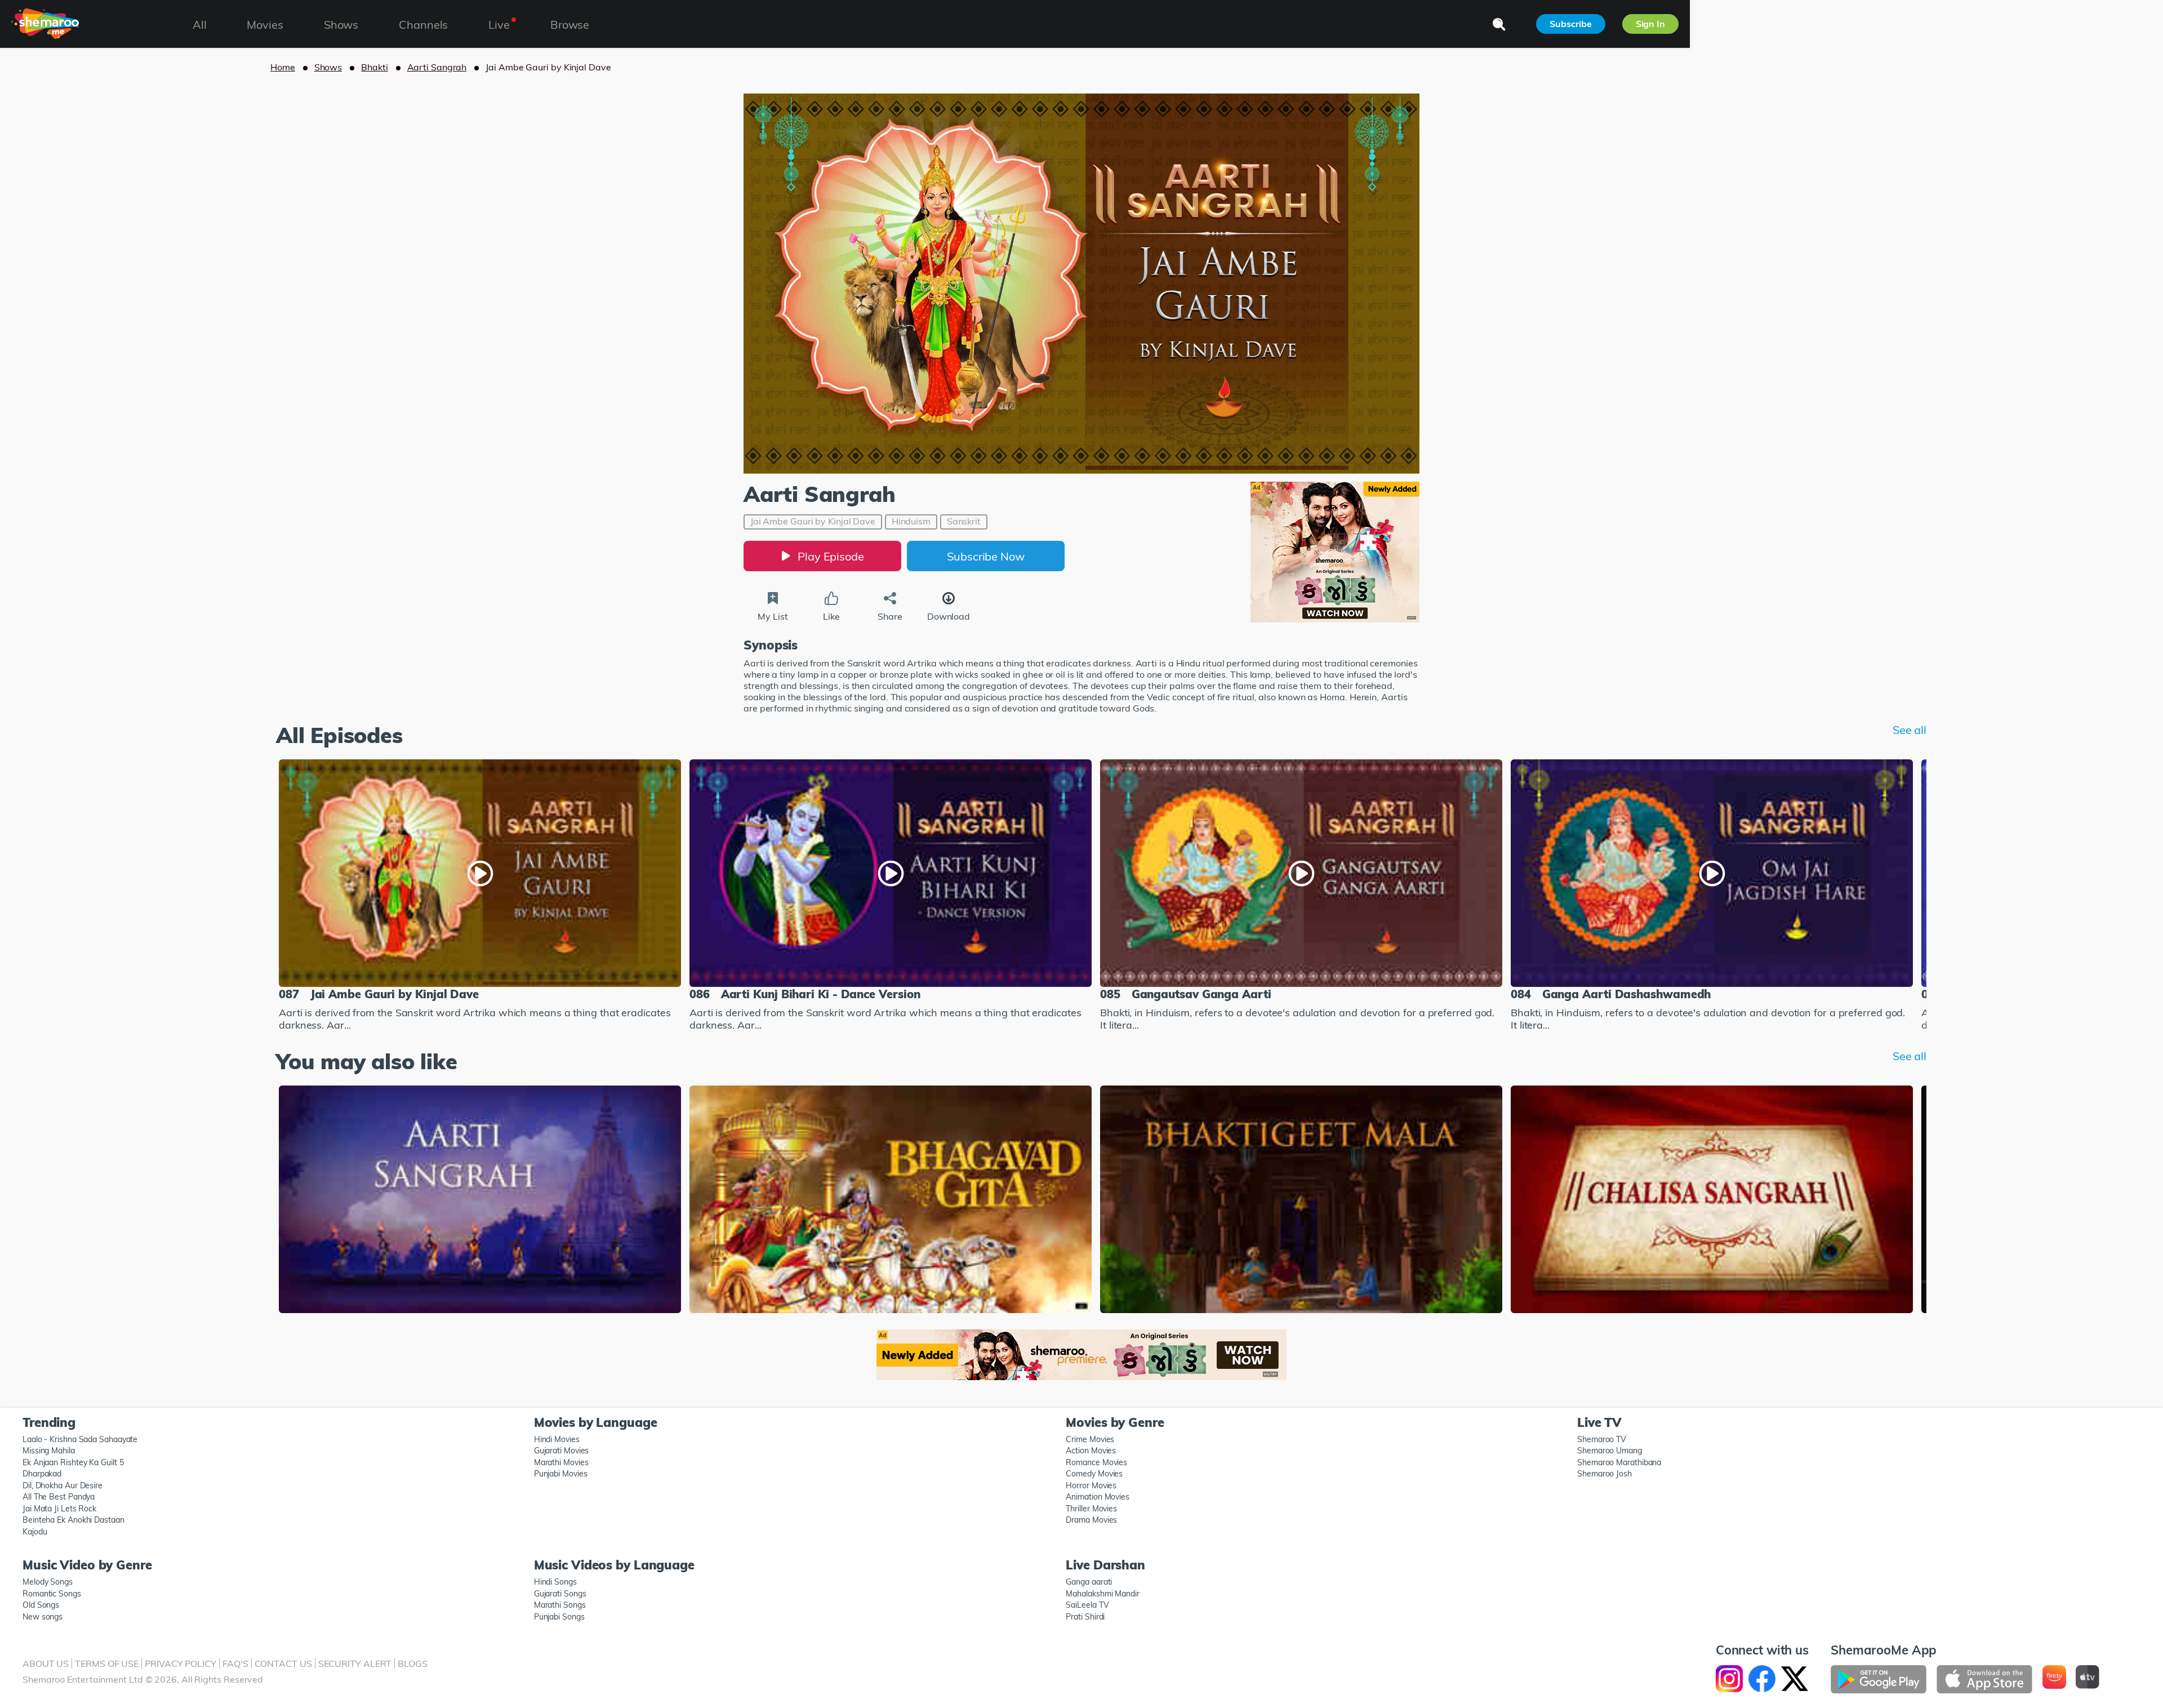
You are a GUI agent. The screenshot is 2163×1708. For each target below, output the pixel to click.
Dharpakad (42, 1474)
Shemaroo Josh (1605, 1474)
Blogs (413, 1663)
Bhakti (374, 67)
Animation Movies (1098, 1497)
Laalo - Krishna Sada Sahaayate (80, 1439)
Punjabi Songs (559, 1617)
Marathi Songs (560, 1605)
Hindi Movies (557, 1439)
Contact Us (283, 1663)
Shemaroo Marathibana (1619, 1462)
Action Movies (1091, 1451)
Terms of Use (107, 1663)
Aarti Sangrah (437, 67)
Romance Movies (1096, 1462)
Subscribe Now (986, 556)
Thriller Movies (1091, 1509)
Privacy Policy (181, 1663)
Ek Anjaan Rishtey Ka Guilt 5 (73, 1462)
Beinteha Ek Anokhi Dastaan (74, 1520)
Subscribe (1570, 24)
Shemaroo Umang (1610, 1451)
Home (283, 67)
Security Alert (355, 1663)
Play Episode (831, 556)
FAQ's (235, 1663)
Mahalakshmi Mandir (1102, 1594)
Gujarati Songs (560, 1594)
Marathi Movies (561, 1462)
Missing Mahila (49, 1451)
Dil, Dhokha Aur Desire (63, 1485)
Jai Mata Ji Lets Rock (59, 1509)
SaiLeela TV (1087, 1605)
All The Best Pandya (59, 1497)
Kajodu (35, 1532)
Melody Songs (48, 1582)
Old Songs (41, 1605)
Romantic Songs (52, 1594)
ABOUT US (46, 1663)
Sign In (1650, 24)
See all (1910, 730)
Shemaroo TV (1602, 1439)
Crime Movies (1090, 1439)
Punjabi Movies (561, 1474)
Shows (328, 67)
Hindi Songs (555, 1582)
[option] (480, 897)
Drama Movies (1091, 1520)
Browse (570, 25)
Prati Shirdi (1085, 1617)
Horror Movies (1091, 1485)
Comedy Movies (1094, 1474)
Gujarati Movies (562, 1451)
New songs (43, 1617)
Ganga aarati (1089, 1582)
